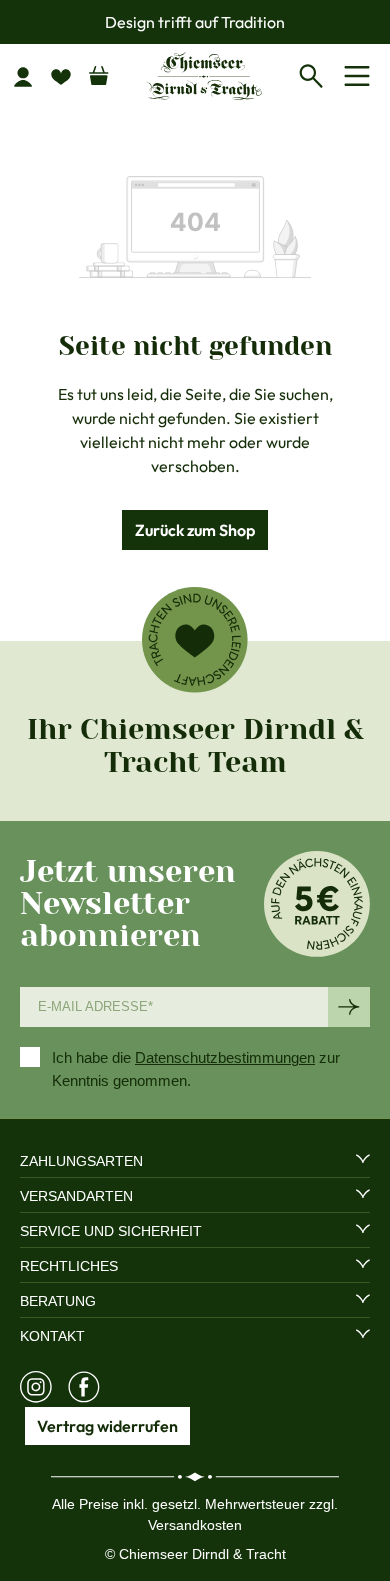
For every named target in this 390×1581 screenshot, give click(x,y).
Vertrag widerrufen (107, 1426)
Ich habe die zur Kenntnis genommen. (196, 1069)
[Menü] (360, 76)
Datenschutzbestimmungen (225, 1057)
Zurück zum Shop (195, 530)
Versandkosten (195, 1525)
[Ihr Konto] (31, 76)
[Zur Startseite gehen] (204, 75)
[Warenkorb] (99, 71)
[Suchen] (316, 73)
